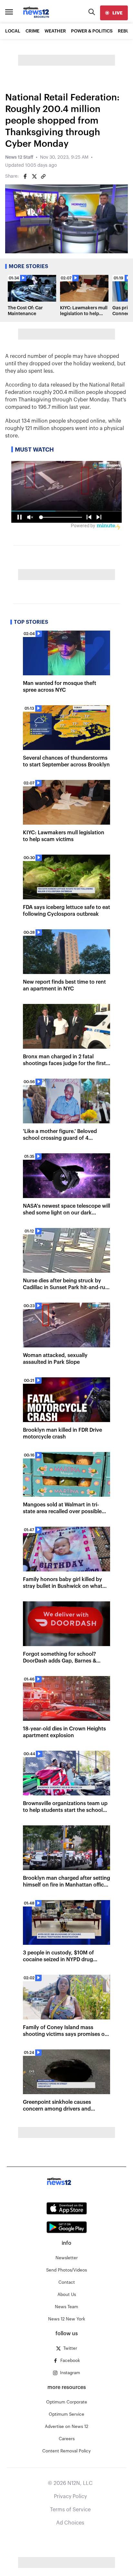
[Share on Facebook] (25, 176)
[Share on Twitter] (34, 176)
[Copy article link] (43, 176)
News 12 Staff (19, 157)
